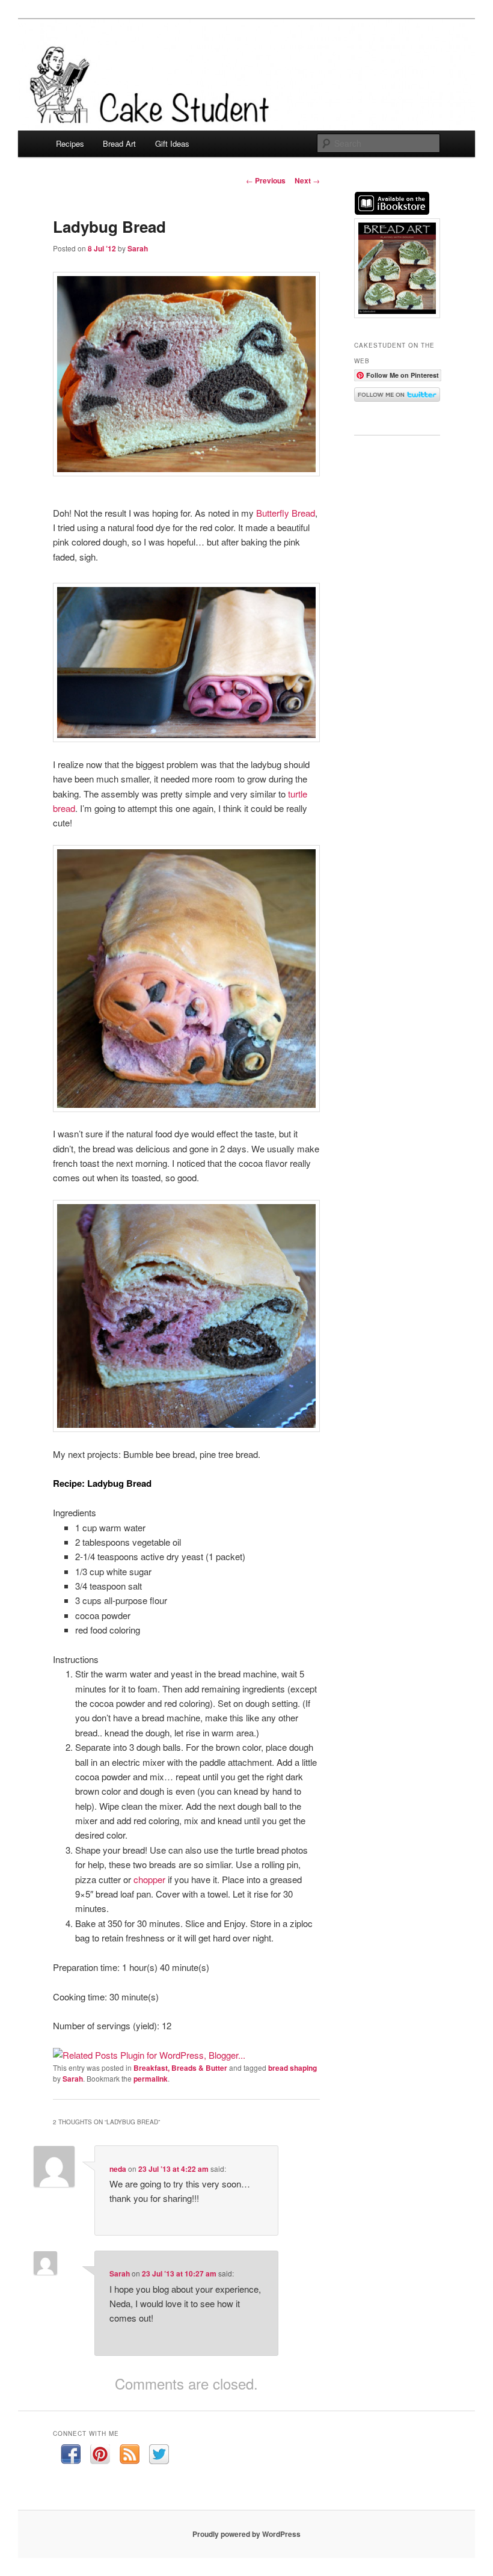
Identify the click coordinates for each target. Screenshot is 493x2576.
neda (118, 2169)
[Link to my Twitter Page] (159, 2456)
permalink (151, 2079)
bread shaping (292, 2068)
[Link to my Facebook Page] (71, 2456)
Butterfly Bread (286, 513)
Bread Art (119, 143)
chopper (149, 1879)
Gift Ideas (172, 143)
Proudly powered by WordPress (246, 2534)
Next (307, 180)
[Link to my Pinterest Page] (100, 2456)
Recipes (70, 143)
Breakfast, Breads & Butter (180, 2068)
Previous (266, 180)
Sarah (138, 248)
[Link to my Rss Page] (130, 2456)
